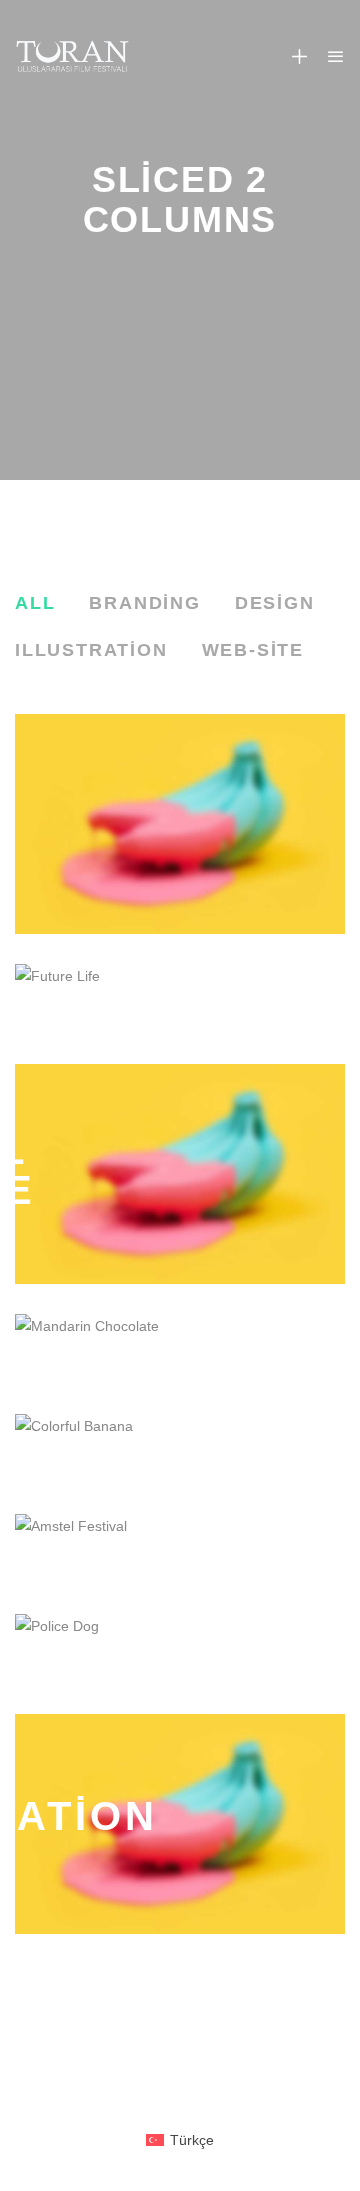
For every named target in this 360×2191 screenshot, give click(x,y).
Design (275, 603)
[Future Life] (180, 999)
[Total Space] (180, 1174)
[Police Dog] (180, 1649)
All (35, 603)
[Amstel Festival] (180, 1549)
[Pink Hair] (180, 824)
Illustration (91, 650)
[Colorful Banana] (180, 1449)
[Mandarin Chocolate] (180, 1349)
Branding (144, 603)
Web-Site (253, 650)
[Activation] (180, 1824)
